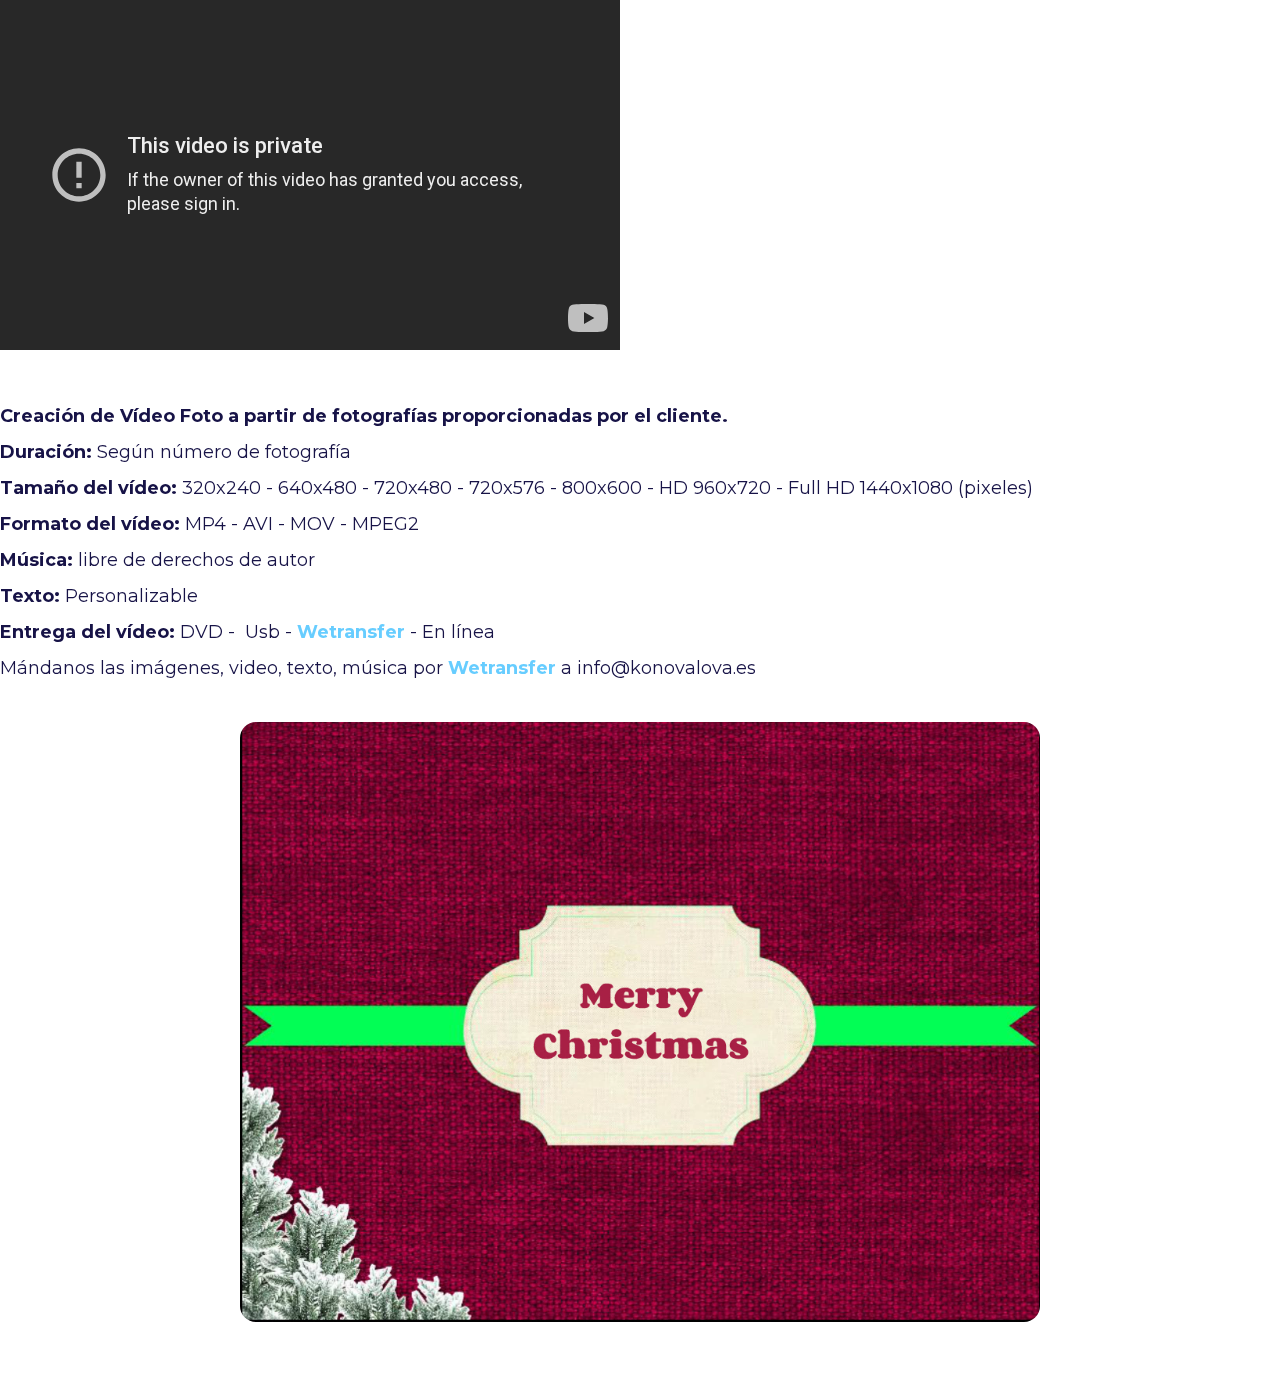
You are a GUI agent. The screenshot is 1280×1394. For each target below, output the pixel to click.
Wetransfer (351, 632)
